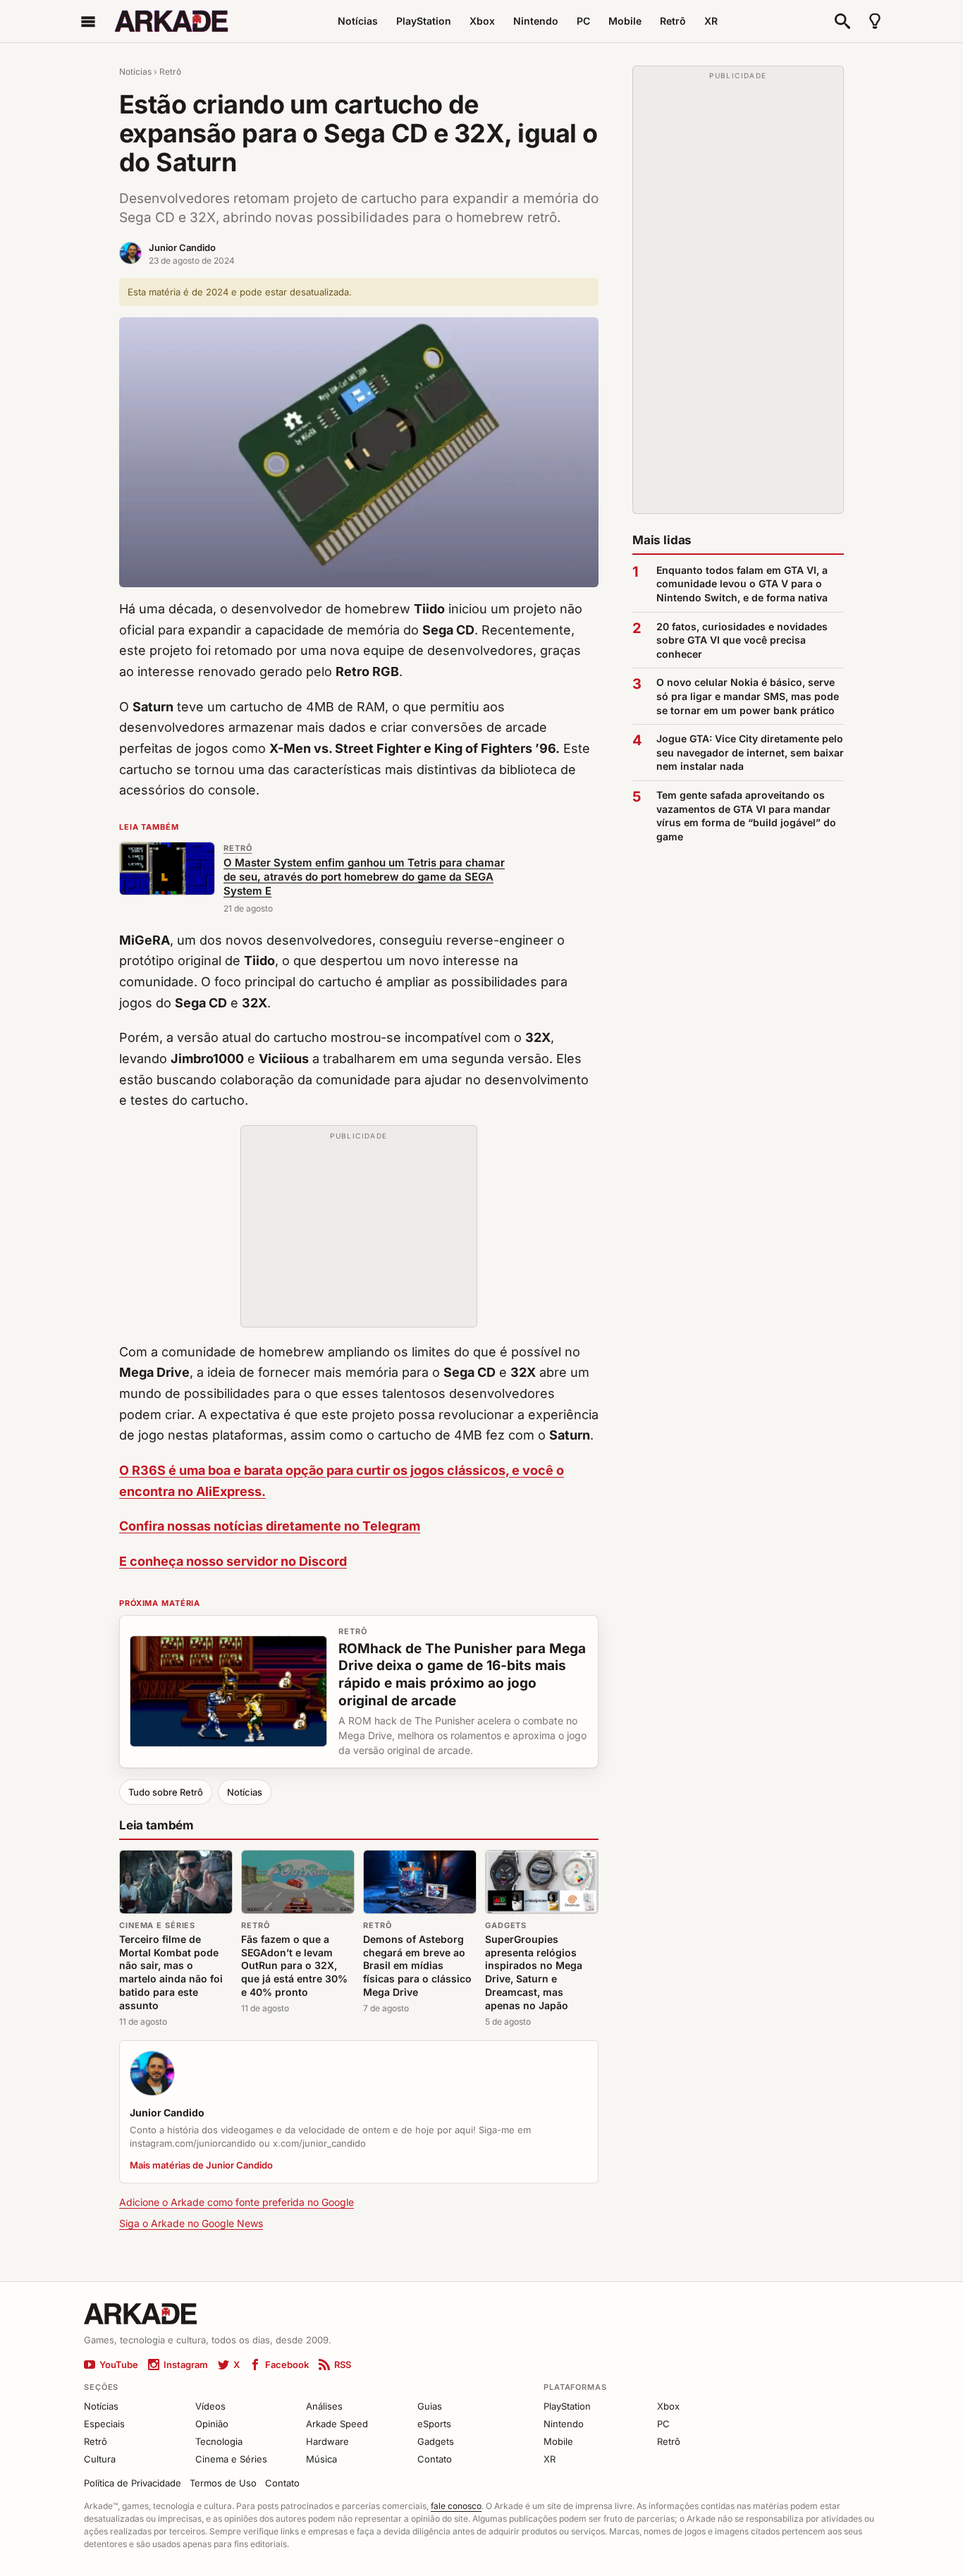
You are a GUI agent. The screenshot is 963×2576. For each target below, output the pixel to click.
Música (321, 2459)
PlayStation (424, 21)
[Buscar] (842, 21)
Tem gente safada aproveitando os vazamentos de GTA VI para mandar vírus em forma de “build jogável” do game (746, 816)
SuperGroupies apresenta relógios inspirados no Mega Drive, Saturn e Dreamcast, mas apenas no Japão (534, 1972)
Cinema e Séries (157, 1925)
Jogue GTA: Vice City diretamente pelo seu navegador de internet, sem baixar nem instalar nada (750, 752)
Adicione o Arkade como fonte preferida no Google (237, 2202)
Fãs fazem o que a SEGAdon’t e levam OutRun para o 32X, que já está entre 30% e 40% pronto (294, 1966)
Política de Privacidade (133, 2483)
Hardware (327, 2441)
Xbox (482, 21)
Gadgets (506, 1925)
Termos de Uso (223, 2483)
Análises (324, 2406)
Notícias (358, 21)
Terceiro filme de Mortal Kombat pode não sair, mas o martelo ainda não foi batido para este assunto (171, 1972)
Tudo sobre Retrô (166, 1792)
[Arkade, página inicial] (171, 21)
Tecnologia (219, 2441)
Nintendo (536, 21)
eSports (434, 2424)
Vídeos (210, 2406)
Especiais (104, 2424)
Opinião (212, 2424)
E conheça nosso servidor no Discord (233, 1561)
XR (711, 21)
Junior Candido (182, 247)
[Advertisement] (359, 1233)
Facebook (287, 2365)
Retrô (673, 21)
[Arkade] (140, 2312)
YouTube (119, 2365)
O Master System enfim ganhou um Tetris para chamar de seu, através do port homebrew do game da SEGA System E (364, 877)
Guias (430, 2406)
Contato (435, 2459)
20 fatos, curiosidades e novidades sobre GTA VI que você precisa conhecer (742, 640)
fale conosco (456, 2506)
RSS (343, 2365)
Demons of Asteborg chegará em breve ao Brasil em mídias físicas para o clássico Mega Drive (417, 1966)
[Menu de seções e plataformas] (88, 21)
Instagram (186, 2365)
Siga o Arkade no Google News (191, 2223)
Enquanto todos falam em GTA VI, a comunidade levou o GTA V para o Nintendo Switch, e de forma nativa (742, 584)
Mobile (625, 21)
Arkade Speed (337, 2424)
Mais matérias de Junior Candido (201, 2165)
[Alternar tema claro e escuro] (875, 21)
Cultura (100, 2459)
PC (583, 21)
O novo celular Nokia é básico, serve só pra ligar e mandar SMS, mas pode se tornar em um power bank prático (748, 696)
